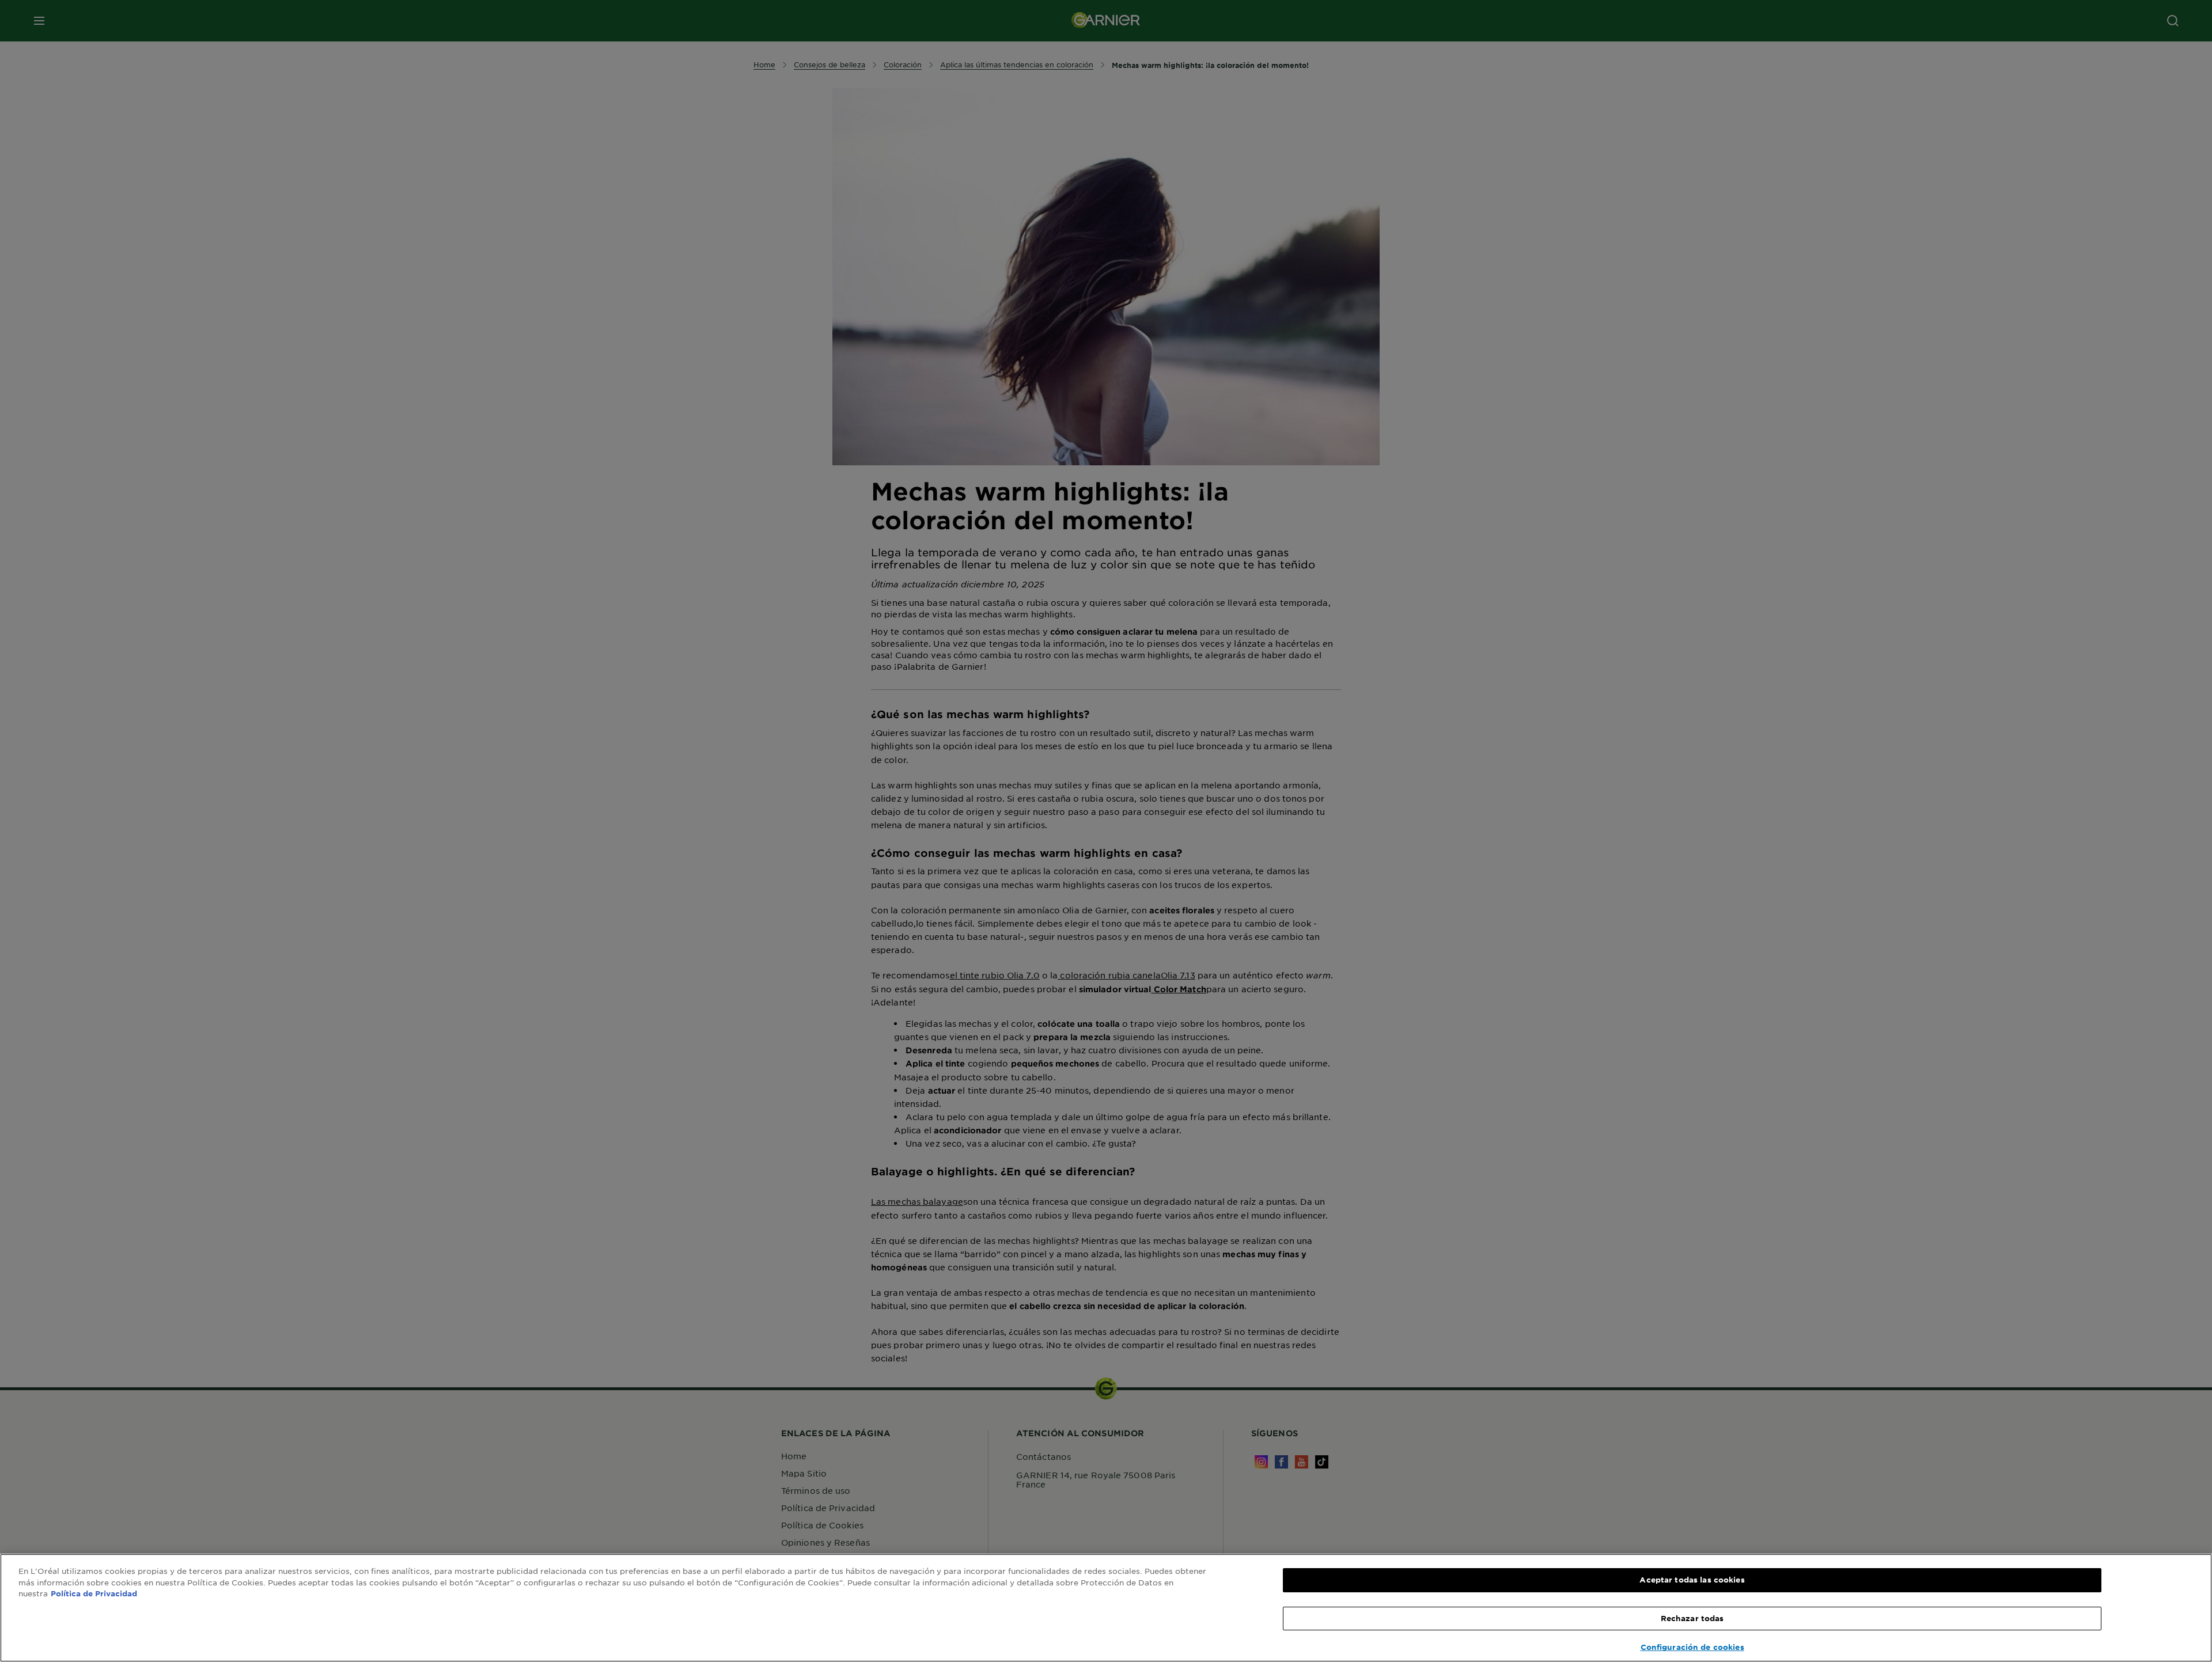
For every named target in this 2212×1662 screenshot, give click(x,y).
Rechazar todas (1692, 1618)
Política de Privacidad (94, 1593)
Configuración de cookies (1692, 1647)
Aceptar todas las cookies (1692, 1580)
